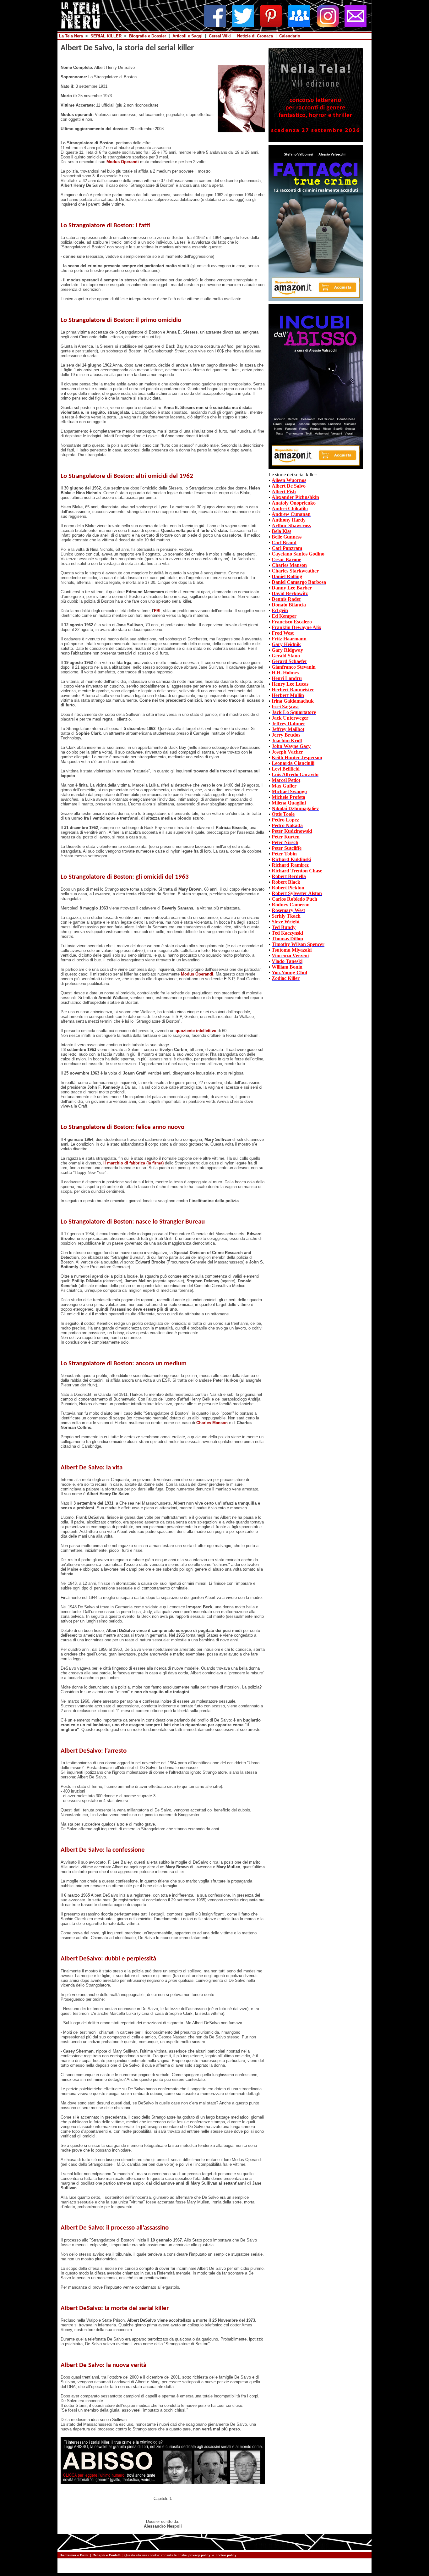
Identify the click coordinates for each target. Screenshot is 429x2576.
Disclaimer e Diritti (74, 2555)
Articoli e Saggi (187, 36)
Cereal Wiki (220, 36)
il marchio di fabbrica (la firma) (133, 1163)
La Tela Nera (71, 36)
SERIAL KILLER (106, 36)
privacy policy (199, 2555)
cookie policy (226, 2555)
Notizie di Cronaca (255, 36)
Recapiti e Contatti (107, 2555)
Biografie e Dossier (148, 36)
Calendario (290, 36)
